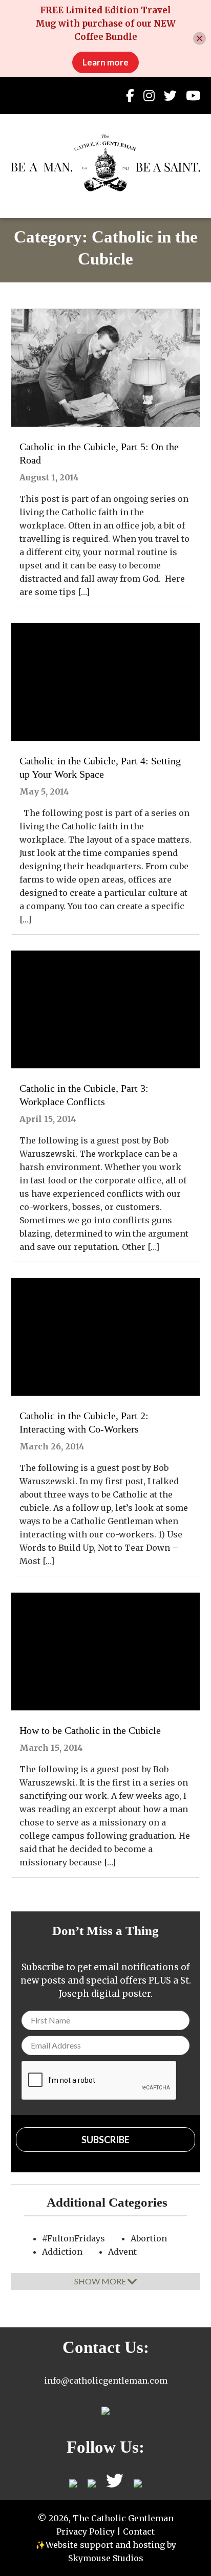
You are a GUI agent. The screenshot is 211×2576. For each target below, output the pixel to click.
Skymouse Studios (106, 2558)
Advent (122, 2252)
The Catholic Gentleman (106, 163)
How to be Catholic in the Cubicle (90, 1730)
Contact (139, 2531)
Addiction (62, 2252)
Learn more (105, 62)
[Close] (199, 39)
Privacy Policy (86, 2531)
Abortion (149, 2238)
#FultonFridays (73, 2238)
